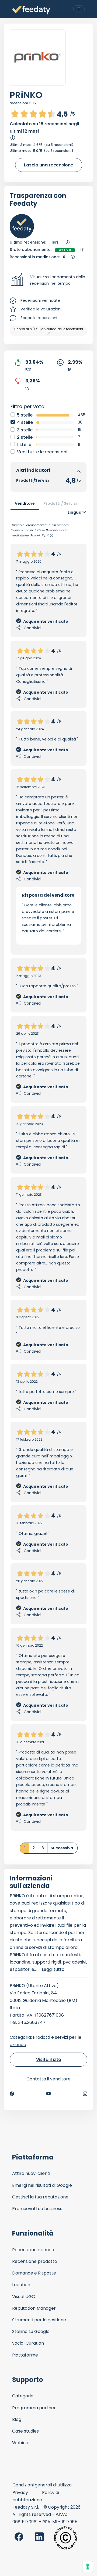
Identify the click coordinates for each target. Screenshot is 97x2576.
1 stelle (24, 445)
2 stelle (25, 437)
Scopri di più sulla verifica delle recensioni (49, 329)
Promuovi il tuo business (37, 2209)
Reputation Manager (34, 2308)
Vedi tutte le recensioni (42, 452)
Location (21, 2285)
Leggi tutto (53, 1969)
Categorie (23, 2396)
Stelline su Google (31, 2331)
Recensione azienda (33, 2250)
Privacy (20, 2493)
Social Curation (28, 2343)
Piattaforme (25, 2355)
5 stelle (25, 415)
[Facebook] (12, 2094)
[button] (48, 280)
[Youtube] (49, 2094)
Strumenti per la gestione (39, 2320)
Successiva (62, 1848)
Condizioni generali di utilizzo (42, 2485)
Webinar (21, 2443)
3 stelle (25, 430)
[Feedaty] (31, 10)
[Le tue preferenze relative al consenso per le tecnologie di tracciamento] (88, 2567)
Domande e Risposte (34, 2273)
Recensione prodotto (35, 2261)
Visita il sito (49, 2059)
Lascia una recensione (49, 165)
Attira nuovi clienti (31, 2173)
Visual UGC (24, 2297)
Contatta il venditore (48, 2079)
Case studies (25, 2431)
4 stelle (25, 422)
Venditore (25, 503)
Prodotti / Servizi (60, 503)
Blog (17, 2419)
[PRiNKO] (38, 57)
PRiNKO (26, 95)
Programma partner (34, 2408)
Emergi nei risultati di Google (42, 2185)
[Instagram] (85, 2094)
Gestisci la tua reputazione (40, 2197)
